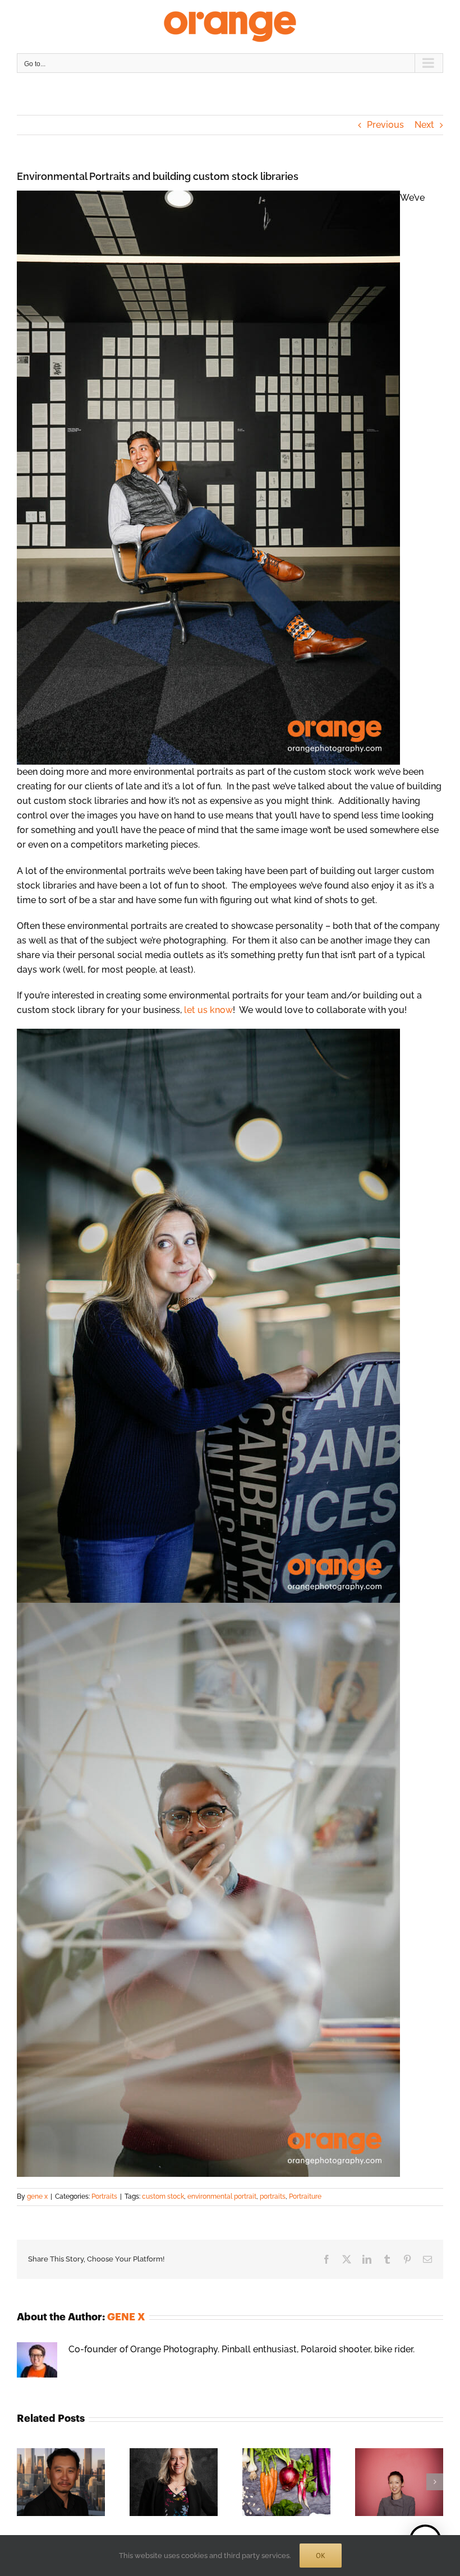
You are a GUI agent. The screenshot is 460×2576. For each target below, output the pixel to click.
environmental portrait (222, 2196)
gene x (37, 2196)
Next (424, 125)
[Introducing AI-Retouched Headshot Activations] (174, 2454)
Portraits (104, 2196)
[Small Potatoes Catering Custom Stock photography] (286, 2454)
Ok (321, 2556)
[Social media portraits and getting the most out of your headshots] (399, 2454)
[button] (25, 2482)
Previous (385, 125)
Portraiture (305, 2196)
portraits (273, 2196)
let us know (208, 1010)
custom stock (163, 2196)
